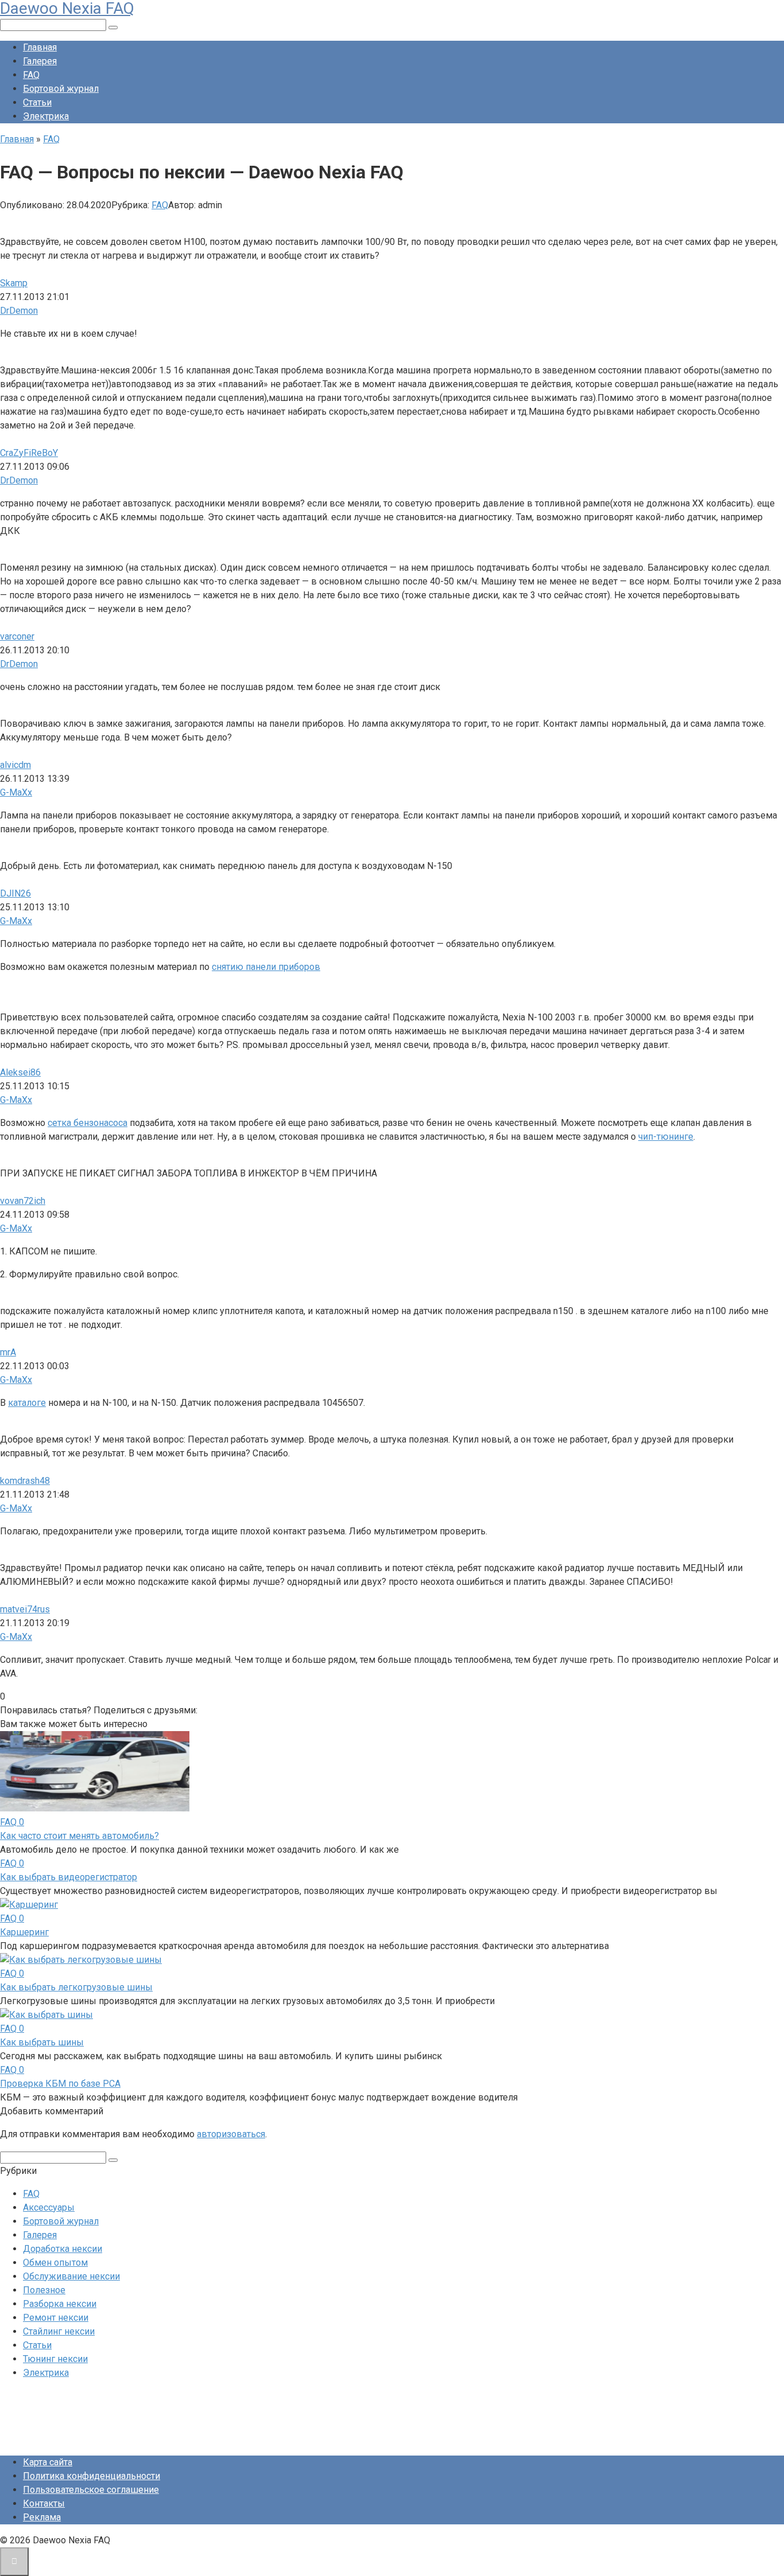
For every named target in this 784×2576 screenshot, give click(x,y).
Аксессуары (49, 2207)
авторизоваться (231, 2134)
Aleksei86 (20, 1072)
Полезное (44, 2290)
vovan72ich (23, 1201)
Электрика (46, 116)
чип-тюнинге (666, 1137)
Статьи (37, 102)
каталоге (27, 1403)
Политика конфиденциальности (92, 2476)
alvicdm (15, 765)
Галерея (40, 61)
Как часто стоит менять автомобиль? (79, 1836)
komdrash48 (25, 1481)
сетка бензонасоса (88, 1123)
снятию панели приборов (266, 967)
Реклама (42, 2517)
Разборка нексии (60, 2304)
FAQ (31, 75)
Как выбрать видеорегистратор (69, 1877)
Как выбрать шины (42, 2042)
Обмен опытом (55, 2263)
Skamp (14, 283)
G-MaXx (16, 792)
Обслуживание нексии (71, 2276)
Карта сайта (48, 2462)
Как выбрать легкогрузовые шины (76, 1987)
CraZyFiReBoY (29, 453)
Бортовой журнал (61, 89)
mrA (8, 1352)
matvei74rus (25, 1609)
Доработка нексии (63, 2249)
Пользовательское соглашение (91, 2490)
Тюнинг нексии (55, 2359)
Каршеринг (24, 1932)
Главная (40, 47)
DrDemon (19, 311)
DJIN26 (15, 893)
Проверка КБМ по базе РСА (60, 2084)
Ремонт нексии (56, 2318)
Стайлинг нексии (59, 2331)
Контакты (44, 2503)
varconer (17, 636)
